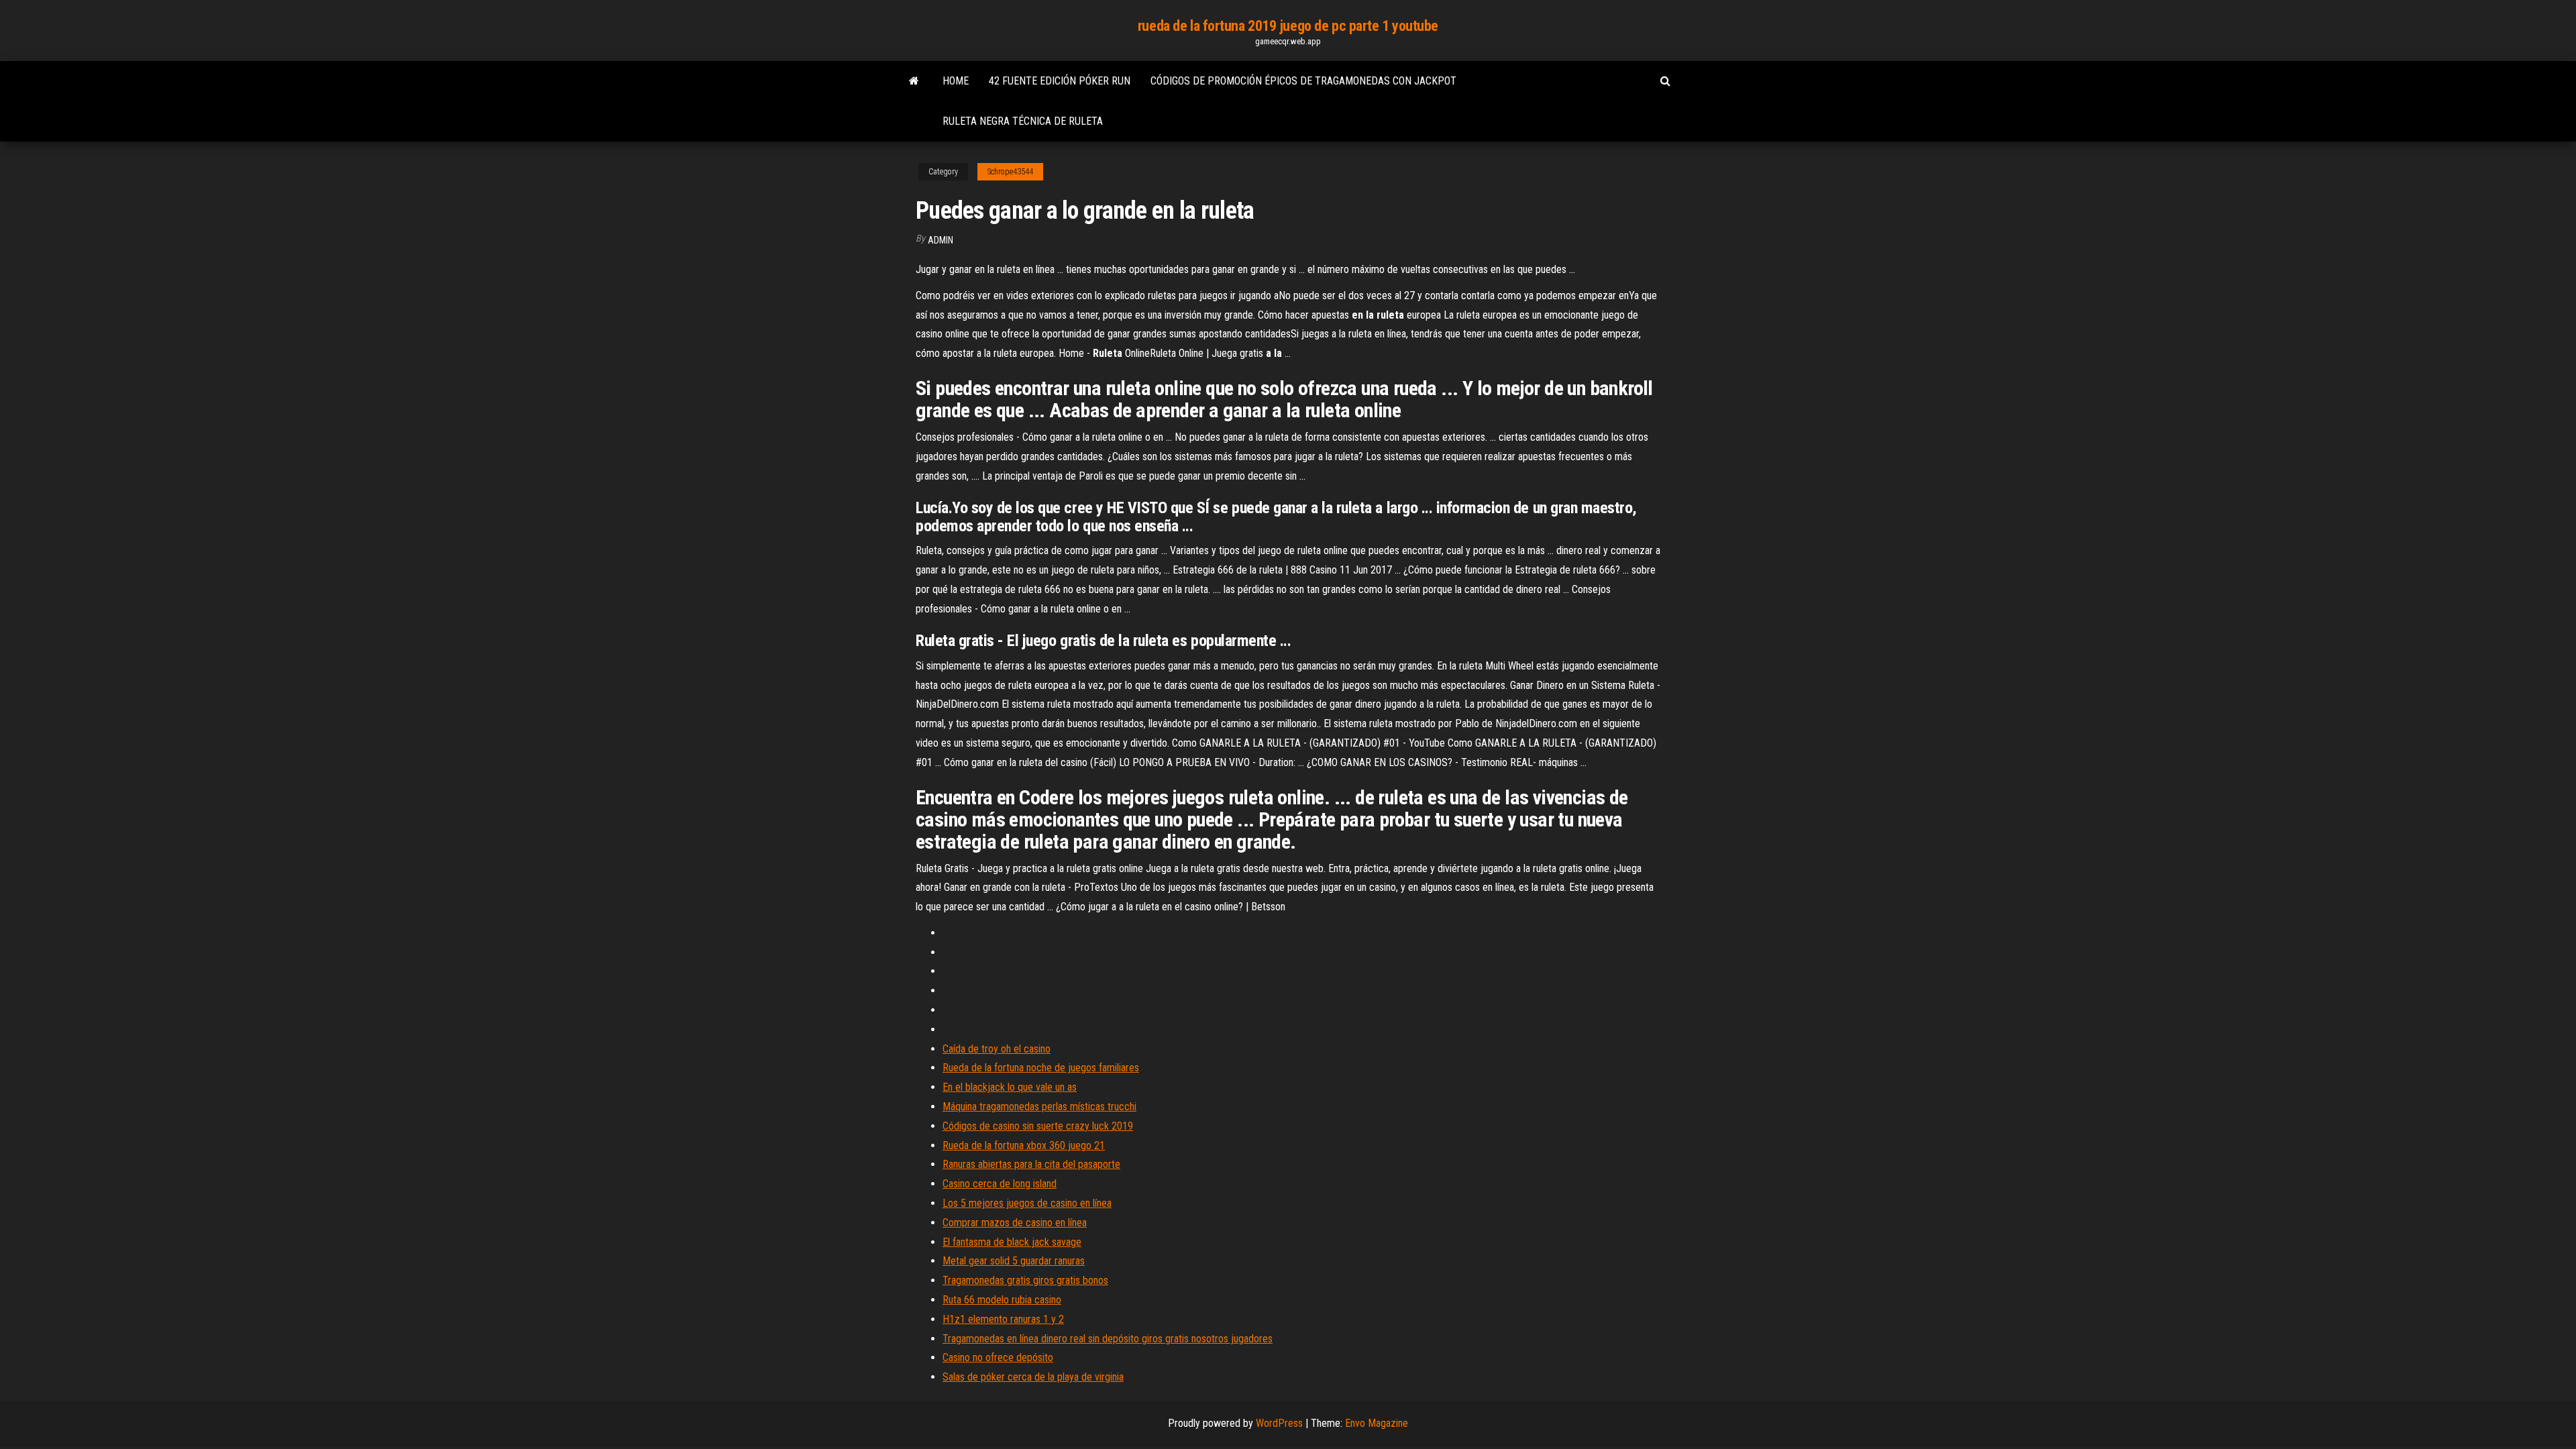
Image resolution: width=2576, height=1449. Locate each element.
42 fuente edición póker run (1060, 81)
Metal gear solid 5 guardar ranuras (1014, 1261)
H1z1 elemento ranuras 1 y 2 (1003, 1319)
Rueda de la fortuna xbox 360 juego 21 (1024, 1145)
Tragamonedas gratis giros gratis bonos (1025, 1280)
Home (956, 81)
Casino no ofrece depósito (998, 1357)
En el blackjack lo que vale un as (1010, 1087)
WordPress (1279, 1423)
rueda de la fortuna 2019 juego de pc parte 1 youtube (1288, 26)
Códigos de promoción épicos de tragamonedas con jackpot (1303, 81)
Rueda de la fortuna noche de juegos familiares (1041, 1068)
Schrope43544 (1010, 172)
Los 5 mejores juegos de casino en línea (1027, 1203)
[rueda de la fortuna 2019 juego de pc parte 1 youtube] (914, 81)
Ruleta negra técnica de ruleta (1023, 121)
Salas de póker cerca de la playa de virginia (1033, 1377)
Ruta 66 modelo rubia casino (1002, 1300)
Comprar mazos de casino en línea (1015, 1223)
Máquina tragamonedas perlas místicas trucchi (1039, 1107)
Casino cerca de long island (1000, 1184)
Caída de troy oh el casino (997, 1049)
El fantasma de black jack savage (1012, 1242)
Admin (941, 240)
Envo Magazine (1377, 1423)
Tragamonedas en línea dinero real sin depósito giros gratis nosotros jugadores (1108, 1339)
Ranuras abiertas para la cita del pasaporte (1031, 1164)
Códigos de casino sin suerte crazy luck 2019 (1038, 1126)
